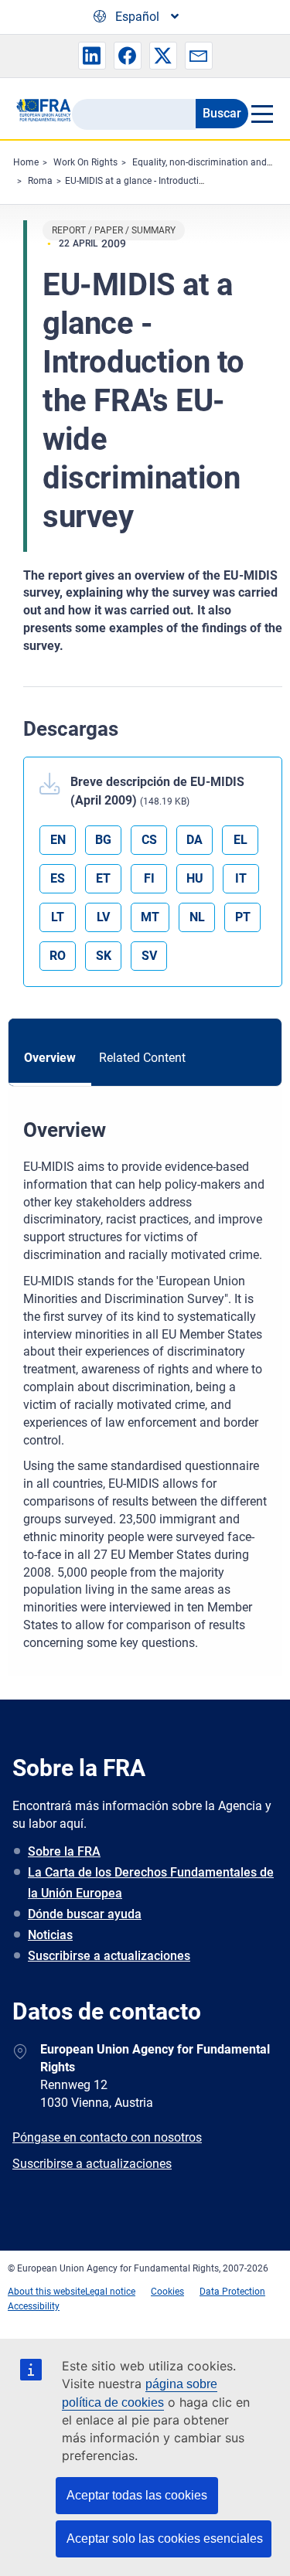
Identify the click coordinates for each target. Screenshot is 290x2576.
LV (103, 917)
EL (241, 840)
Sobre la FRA (64, 1851)
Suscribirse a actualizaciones (109, 1956)
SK (104, 956)
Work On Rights (85, 162)
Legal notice (110, 2292)
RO (58, 956)
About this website (46, 2292)
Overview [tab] (50, 1058)
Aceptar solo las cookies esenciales (165, 2539)
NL (197, 917)
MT (150, 917)
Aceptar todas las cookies (137, 2495)
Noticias (50, 1935)
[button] (92, 56)
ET (103, 878)
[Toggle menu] (261, 114)
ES (58, 878)
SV (149, 956)
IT (241, 878)
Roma (40, 181)
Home (26, 162)
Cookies (167, 2292)
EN (58, 840)
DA (194, 840)
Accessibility (34, 2306)
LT (58, 917)
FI (149, 878)
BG (103, 840)
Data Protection (232, 2292)
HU (195, 878)
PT (243, 917)
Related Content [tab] (142, 1058)
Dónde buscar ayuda (85, 1914)
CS (149, 840)
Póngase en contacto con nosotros (107, 2137)
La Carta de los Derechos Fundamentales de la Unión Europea (151, 1883)
